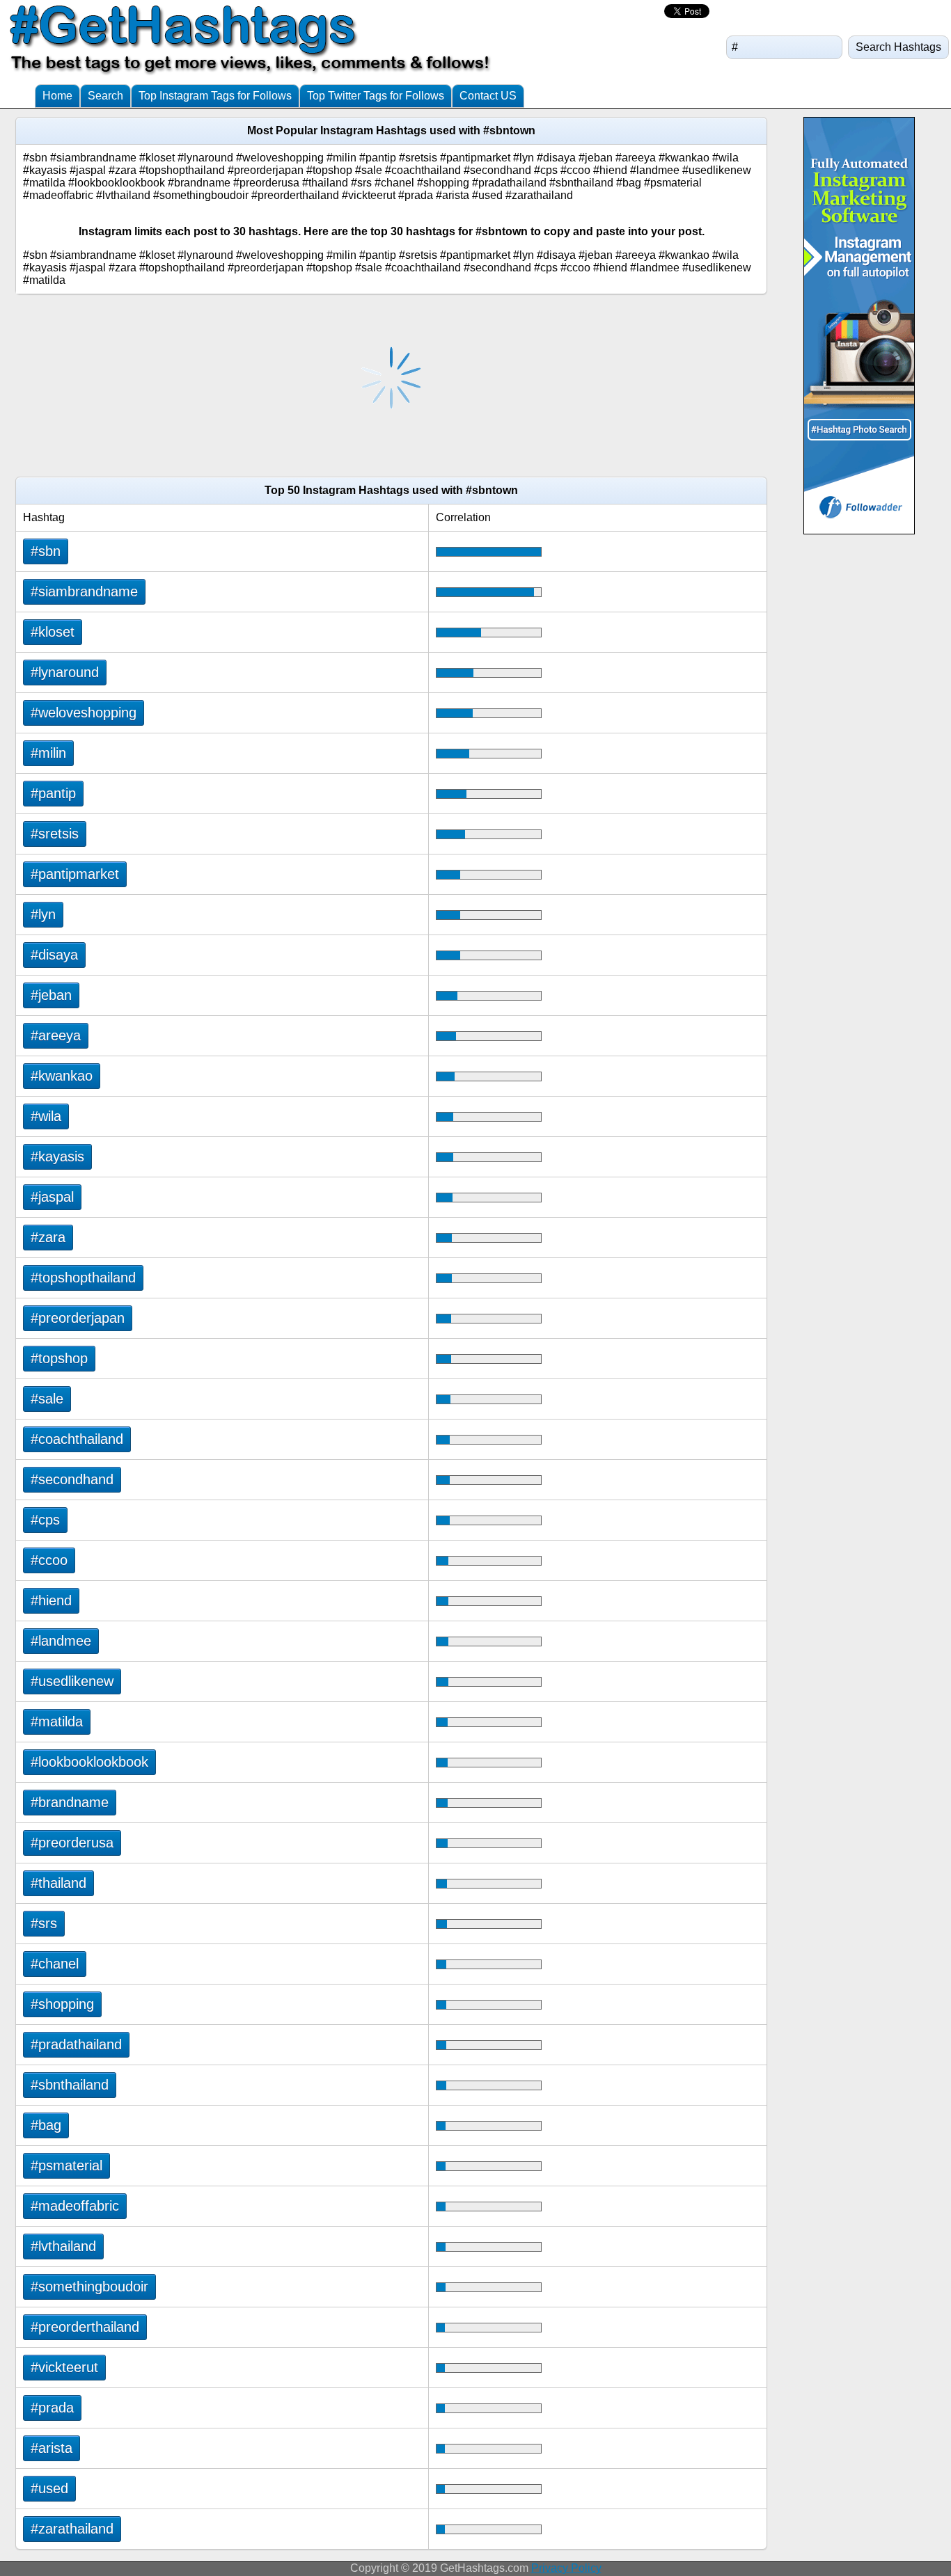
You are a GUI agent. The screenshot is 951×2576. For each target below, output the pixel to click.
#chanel (55, 1964)
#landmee (61, 1641)
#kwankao (62, 1076)
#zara (48, 1237)
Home (57, 96)
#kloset (53, 632)
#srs (44, 1923)
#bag (46, 2125)
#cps (45, 1520)
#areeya (56, 1035)
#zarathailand (72, 2529)
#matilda (57, 1722)
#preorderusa (72, 1843)
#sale (47, 1399)
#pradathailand (76, 2044)
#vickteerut (64, 2367)
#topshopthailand (83, 1278)
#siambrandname (84, 591)
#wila (46, 1116)
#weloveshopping (84, 713)
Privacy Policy (566, 2568)
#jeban (51, 995)
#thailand (58, 1883)
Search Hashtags (898, 47)
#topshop (59, 1358)
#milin (48, 753)
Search (105, 96)
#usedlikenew (72, 1681)
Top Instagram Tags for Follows (215, 96)
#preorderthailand (85, 2327)
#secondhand (72, 1479)
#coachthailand (77, 1439)
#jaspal (52, 1197)
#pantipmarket (75, 874)
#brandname (70, 1802)
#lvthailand (63, 2246)
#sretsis (55, 834)
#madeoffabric (75, 2206)
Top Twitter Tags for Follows (376, 96)
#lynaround (65, 672)
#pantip (53, 793)
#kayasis (57, 1156)
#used (49, 2488)
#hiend (51, 1600)
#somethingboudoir (89, 2287)
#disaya (54, 955)
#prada (52, 2408)
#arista (52, 2448)
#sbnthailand (70, 2085)
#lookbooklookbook (89, 1762)
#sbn (46, 551)
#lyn (43, 914)
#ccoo (49, 1560)
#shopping (62, 2004)
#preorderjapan (78, 1318)
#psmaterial (66, 2165)
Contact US (488, 96)
